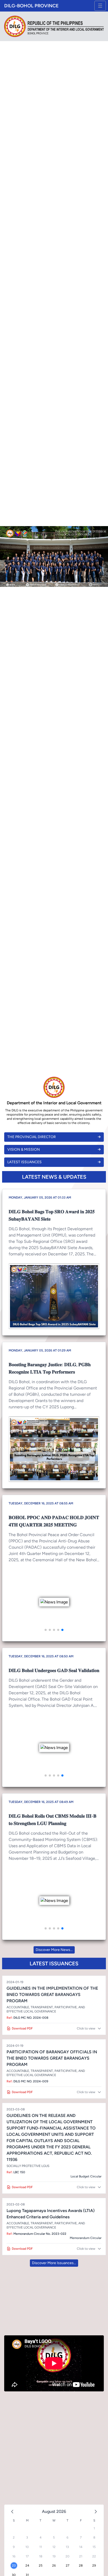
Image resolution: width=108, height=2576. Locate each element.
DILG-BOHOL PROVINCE (31, 6)
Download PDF (22, 2028)
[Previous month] (12, 2512)
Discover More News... (54, 1950)
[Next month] (96, 2512)
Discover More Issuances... (54, 2263)
